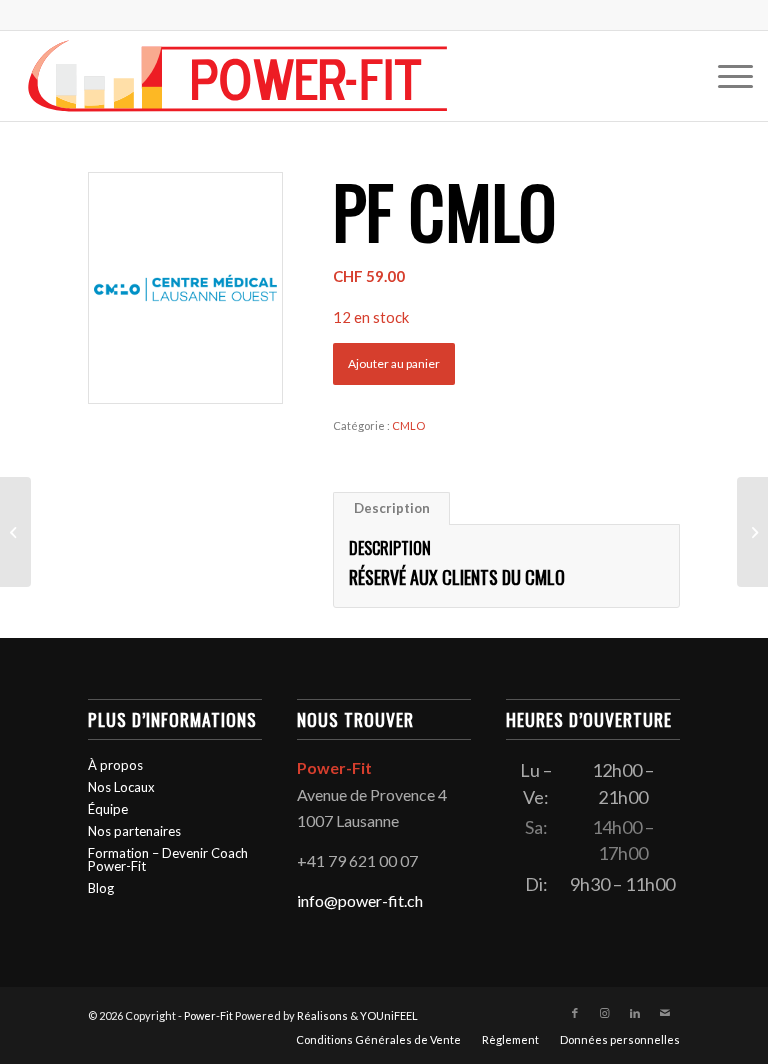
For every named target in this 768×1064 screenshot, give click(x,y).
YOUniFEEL (389, 1015)
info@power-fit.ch (360, 900)
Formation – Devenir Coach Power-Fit (168, 859)
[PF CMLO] (15, 532)
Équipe (108, 809)
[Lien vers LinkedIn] (635, 1013)
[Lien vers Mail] (665, 1013)
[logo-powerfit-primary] (238, 76)
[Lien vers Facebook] (575, 1013)
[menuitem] (725, 76)
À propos (115, 765)
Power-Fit (208, 1015)
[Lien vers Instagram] (605, 1013)
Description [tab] (392, 508)
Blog (101, 888)
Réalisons (322, 1015)
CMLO (408, 425)
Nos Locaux (121, 787)
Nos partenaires (134, 831)
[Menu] (725, 76)
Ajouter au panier (394, 363)
